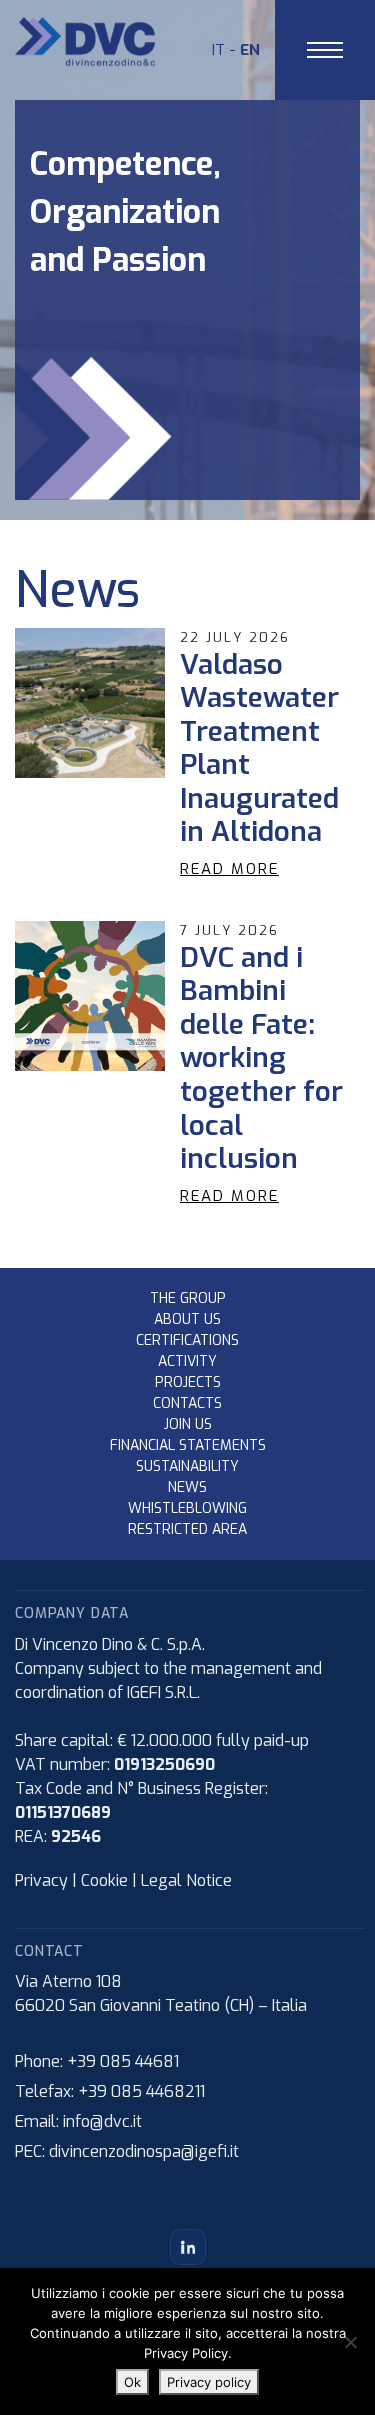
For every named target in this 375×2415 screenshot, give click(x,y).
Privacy (41, 1880)
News (187, 1487)
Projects (188, 1382)
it (218, 50)
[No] (350, 2342)
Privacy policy (209, 2382)
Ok (132, 2382)
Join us (188, 1424)
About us (187, 1319)
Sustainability (187, 1466)
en (250, 50)
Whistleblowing (187, 1508)
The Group (188, 1298)
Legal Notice (186, 1880)
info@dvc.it (102, 2121)
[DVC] (85, 40)
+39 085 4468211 (141, 2091)
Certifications (187, 1340)
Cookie (104, 1880)
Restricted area (187, 1529)
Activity (187, 1361)
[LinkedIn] (188, 2247)
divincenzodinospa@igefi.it (144, 2151)
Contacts (187, 1403)
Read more (229, 869)
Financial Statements (188, 1445)
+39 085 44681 (123, 2061)
